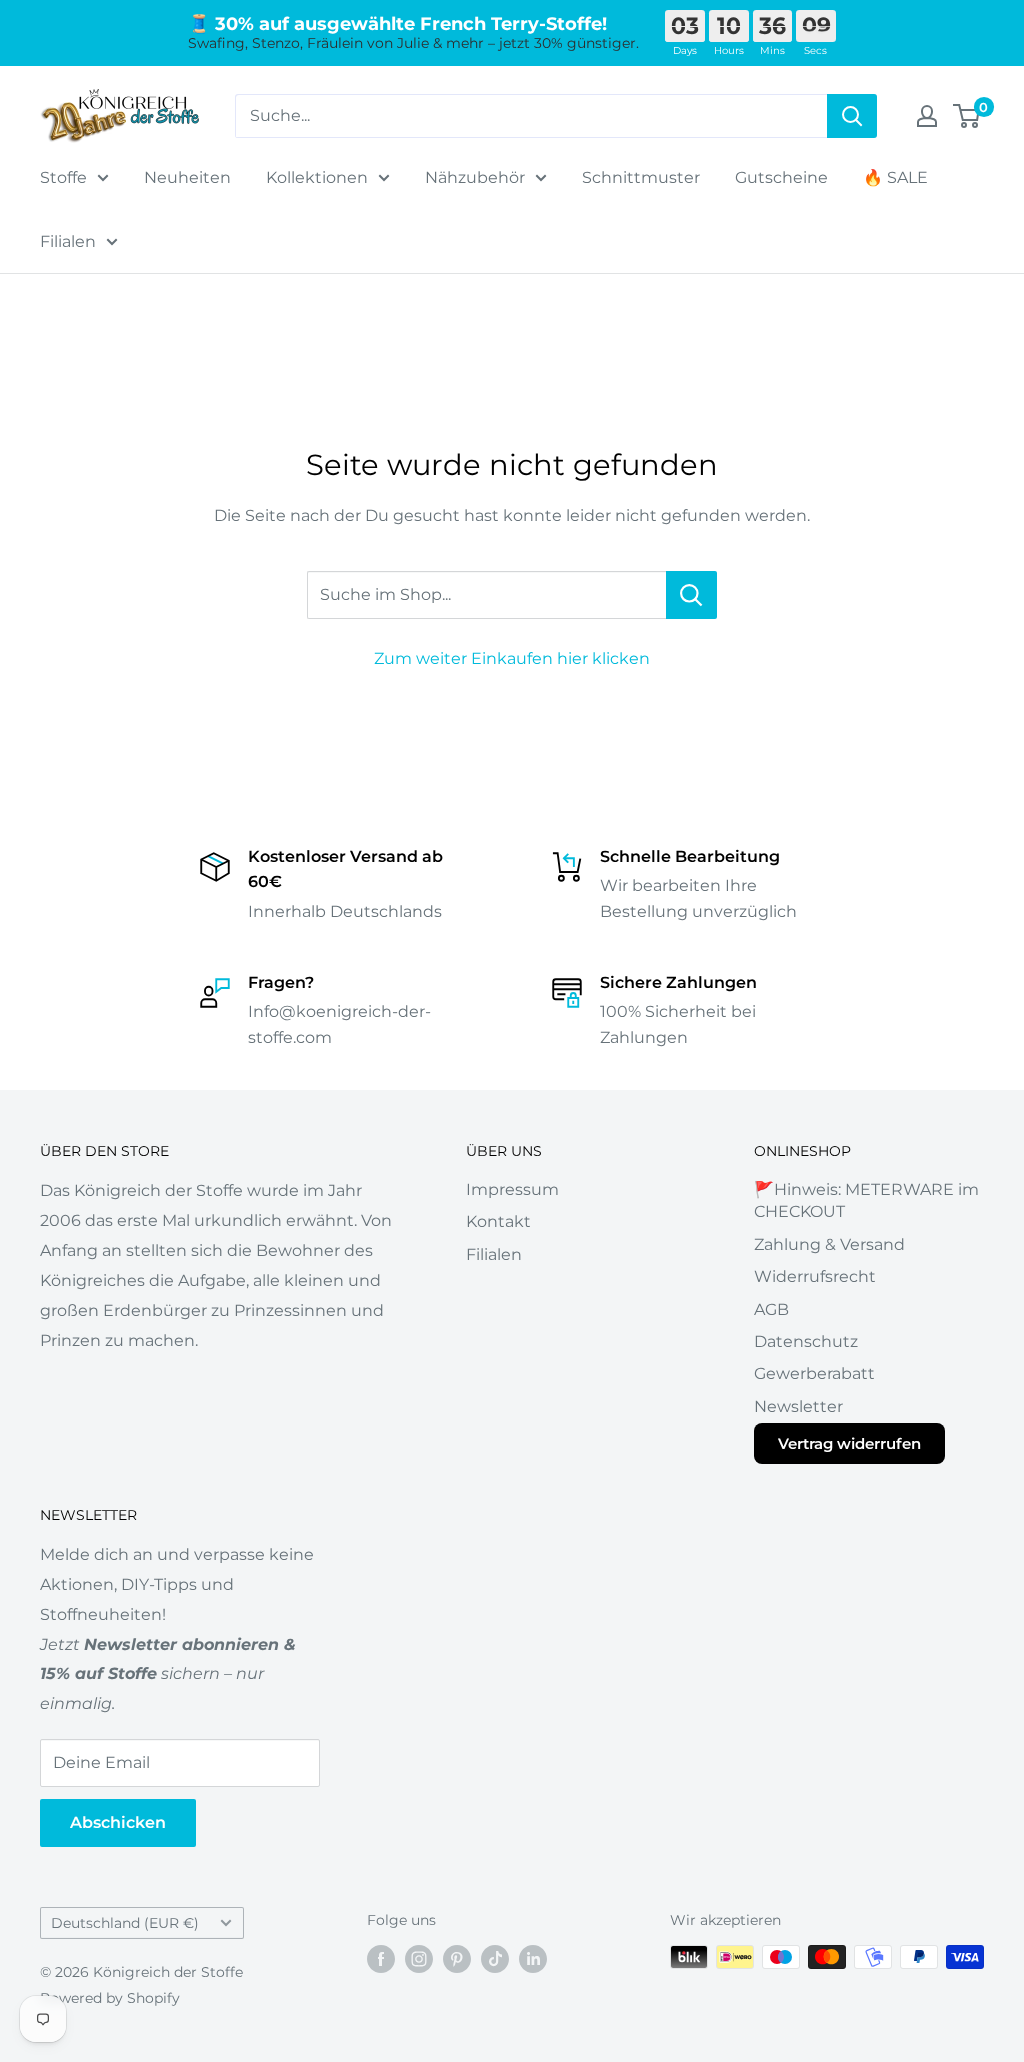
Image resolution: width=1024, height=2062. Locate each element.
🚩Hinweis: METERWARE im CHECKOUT (866, 1200)
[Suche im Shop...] (691, 595)
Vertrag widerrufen (849, 1443)
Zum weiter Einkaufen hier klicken (512, 658)
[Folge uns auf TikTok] (495, 1959)
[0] (967, 116)
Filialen (68, 241)
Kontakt (498, 1221)
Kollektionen (317, 177)
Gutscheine (781, 177)
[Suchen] (852, 116)
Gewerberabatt (814, 1373)
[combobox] (531, 116)
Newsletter (798, 1406)
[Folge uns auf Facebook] (381, 1959)
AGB (771, 1309)
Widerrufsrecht (815, 1276)
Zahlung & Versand (829, 1244)
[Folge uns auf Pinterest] (457, 1959)
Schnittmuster (641, 177)
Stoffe (63, 177)
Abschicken (118, 1822)
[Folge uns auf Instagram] (419, 1959)
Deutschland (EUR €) (125, 1923)
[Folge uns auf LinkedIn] (533, 1959)
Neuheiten (187, 177)
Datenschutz (806, 1341)
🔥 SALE (895, 177)
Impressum (512, 1189)
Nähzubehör (475, 177)
